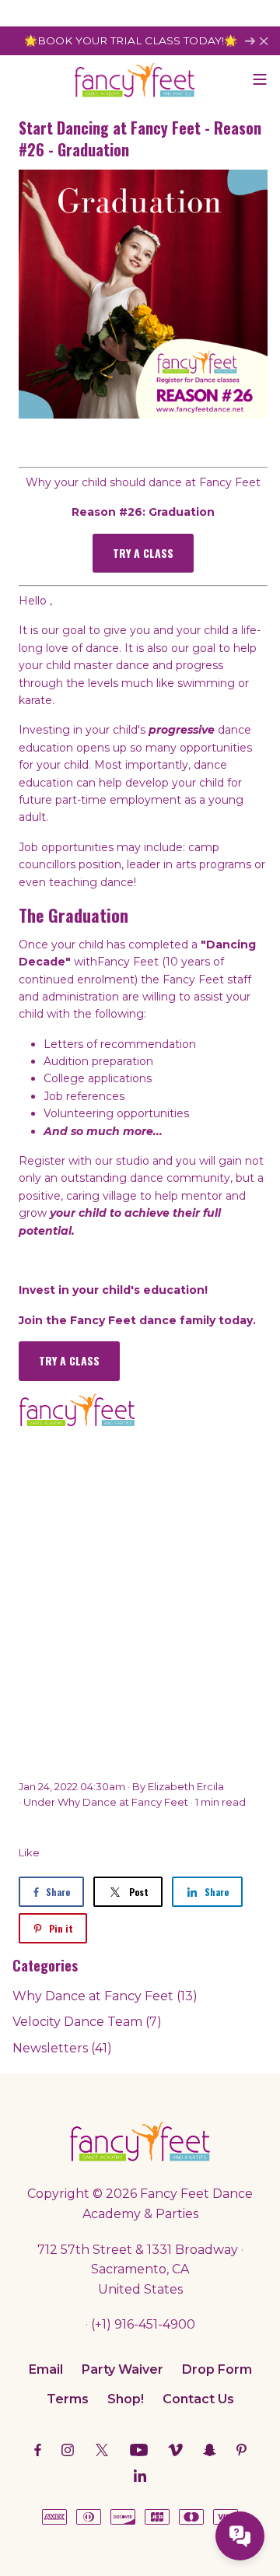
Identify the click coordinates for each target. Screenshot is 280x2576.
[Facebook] (38, 2450)
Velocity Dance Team (87, 2022)
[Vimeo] (175, 2450)
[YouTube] (139, 2450)
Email (46, 2369)
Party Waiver (122, 2369)
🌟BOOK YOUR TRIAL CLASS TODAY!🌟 (132, 40)
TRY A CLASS (143, 553)
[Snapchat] (210, 2450)
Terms (68, 2399)
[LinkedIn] (140, 2475)
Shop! (126, 2399)
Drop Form (217, 2369)
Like (29, 1852)
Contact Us (198, 2399)
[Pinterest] (241, 2450)
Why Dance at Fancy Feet (123, 1802)
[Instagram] (68, 2450)
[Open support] (240, 2536)
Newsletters (62, 2048)
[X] (102, 2450)
